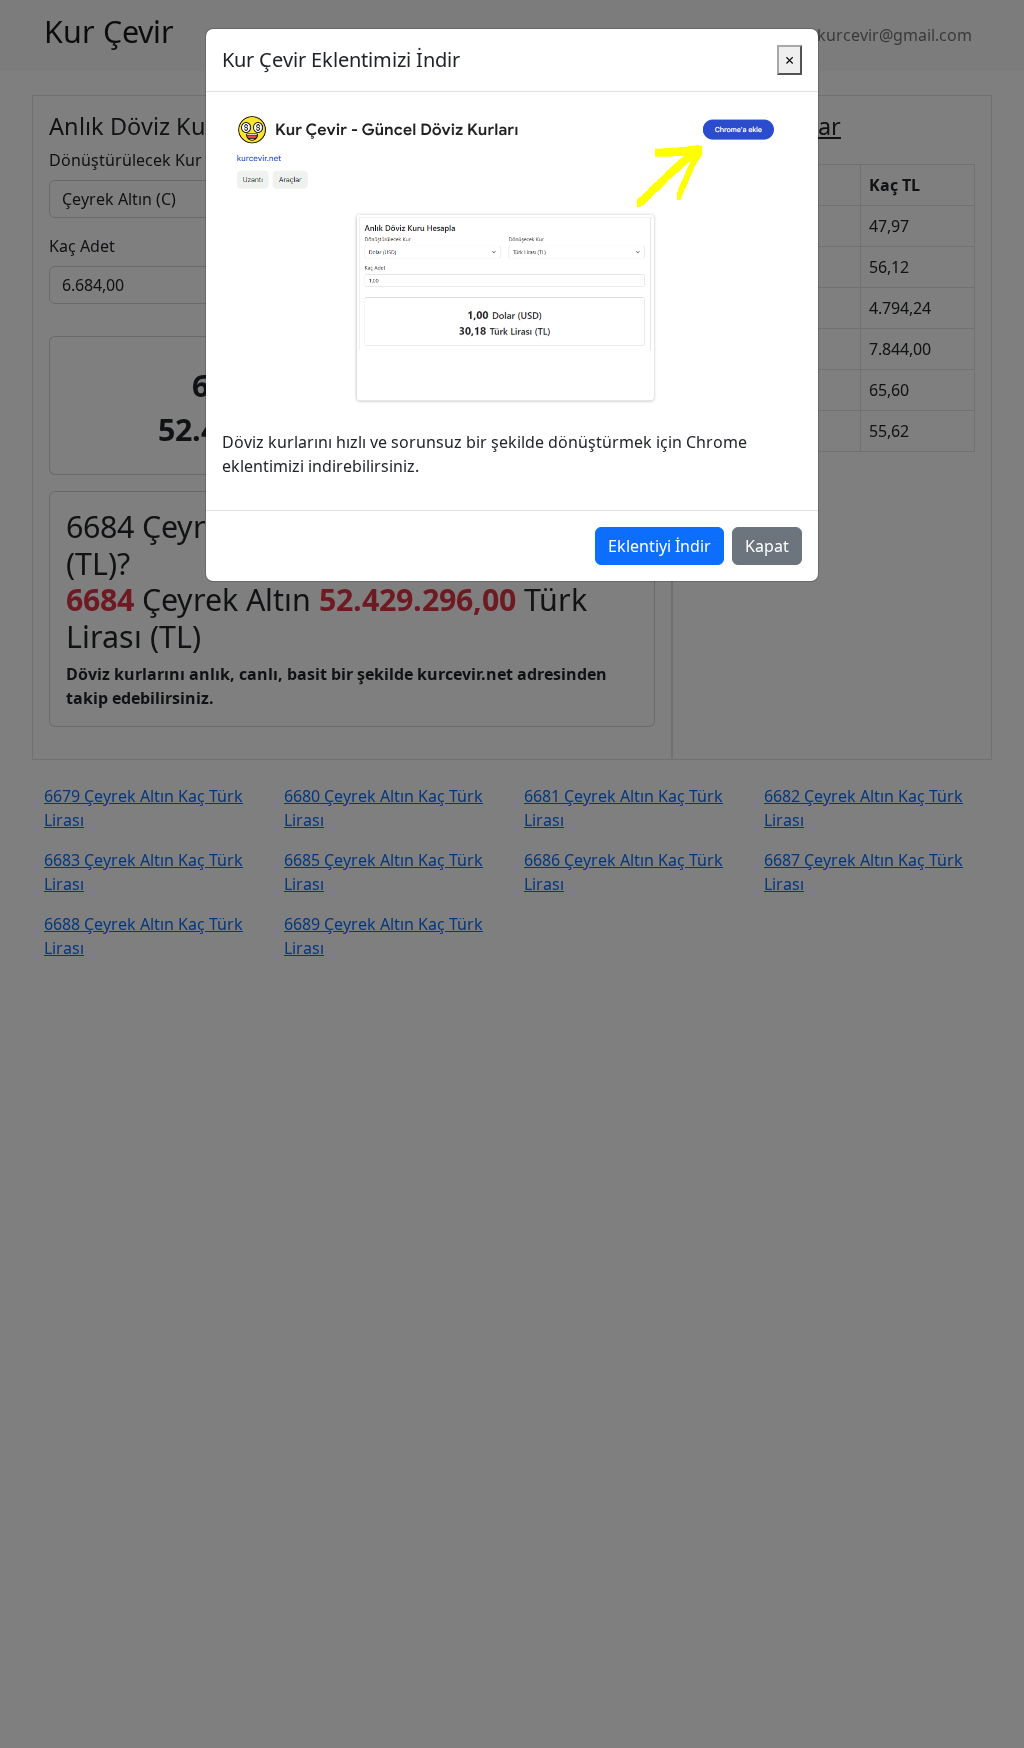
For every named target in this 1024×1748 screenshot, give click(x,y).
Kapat (767, 546)
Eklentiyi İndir (659, 546)
